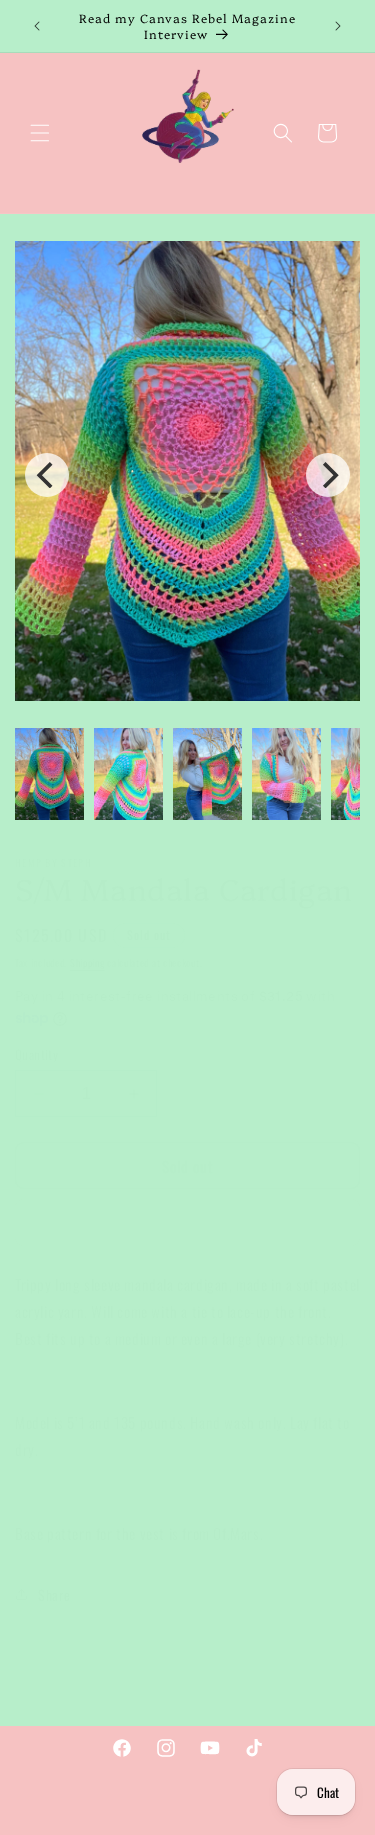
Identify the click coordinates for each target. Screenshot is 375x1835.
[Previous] (47, 475)
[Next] (328, 475)
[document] (187, 474)
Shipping (87, 962)
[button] (40, 133)
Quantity (36, 1054)
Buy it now (187, 1223)
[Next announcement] (338, 26)
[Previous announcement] (37, 26)
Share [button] (54, 1594)
